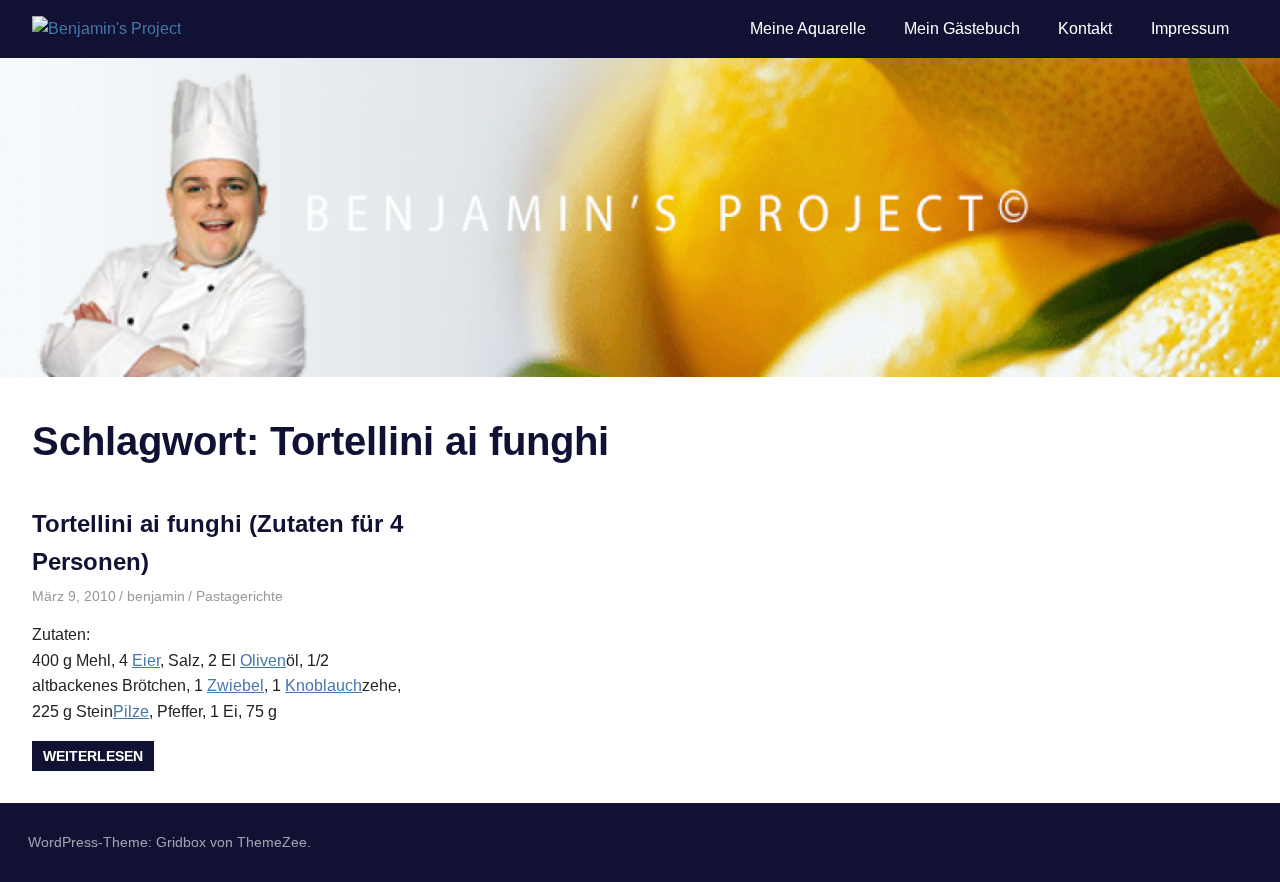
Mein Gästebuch (962, 28)
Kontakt (1085, 28)
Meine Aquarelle (808, 28)
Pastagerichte (239, 596)
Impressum (1190, 28)
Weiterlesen (93, 756)
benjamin (156, 596)
